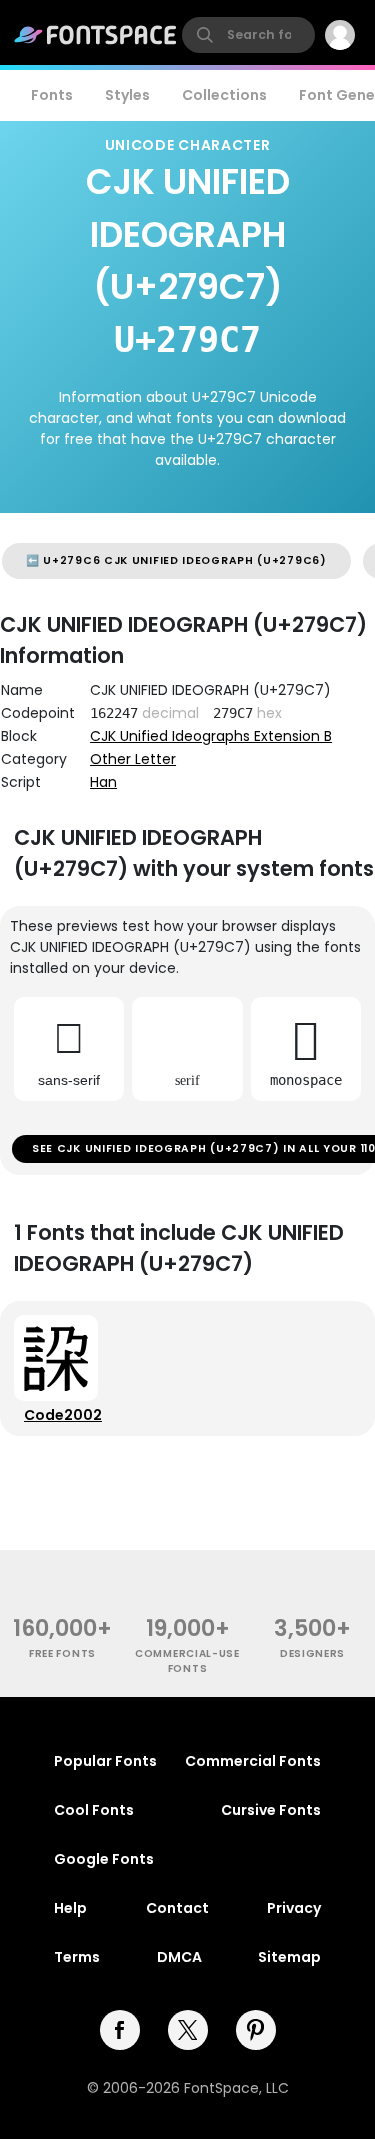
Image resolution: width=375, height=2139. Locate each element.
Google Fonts (104, 1859)
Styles (127, 95)
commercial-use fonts (187, 1661)
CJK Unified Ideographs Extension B (211, 736)
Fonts (52, 95)
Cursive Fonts (271, 1810)
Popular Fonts (105, 1761)
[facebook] (120, 2030)
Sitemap (289, 1957)
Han (103, 782)
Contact (177, 1908)
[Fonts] (96, 35)
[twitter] (188, 2030)
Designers (312, 1653)
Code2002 (63, 1415)
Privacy (294, 1908)
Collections (224, 95)
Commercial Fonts (253, 1761)
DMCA (179, 1957)
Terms (77, 1957)
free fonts (62, 1653)
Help (70, 1908)
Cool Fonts (94, 1810)
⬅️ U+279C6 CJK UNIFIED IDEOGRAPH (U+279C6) (176, 560)
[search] (248, 35)
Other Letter (133, 759)
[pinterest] (256, 2030)
